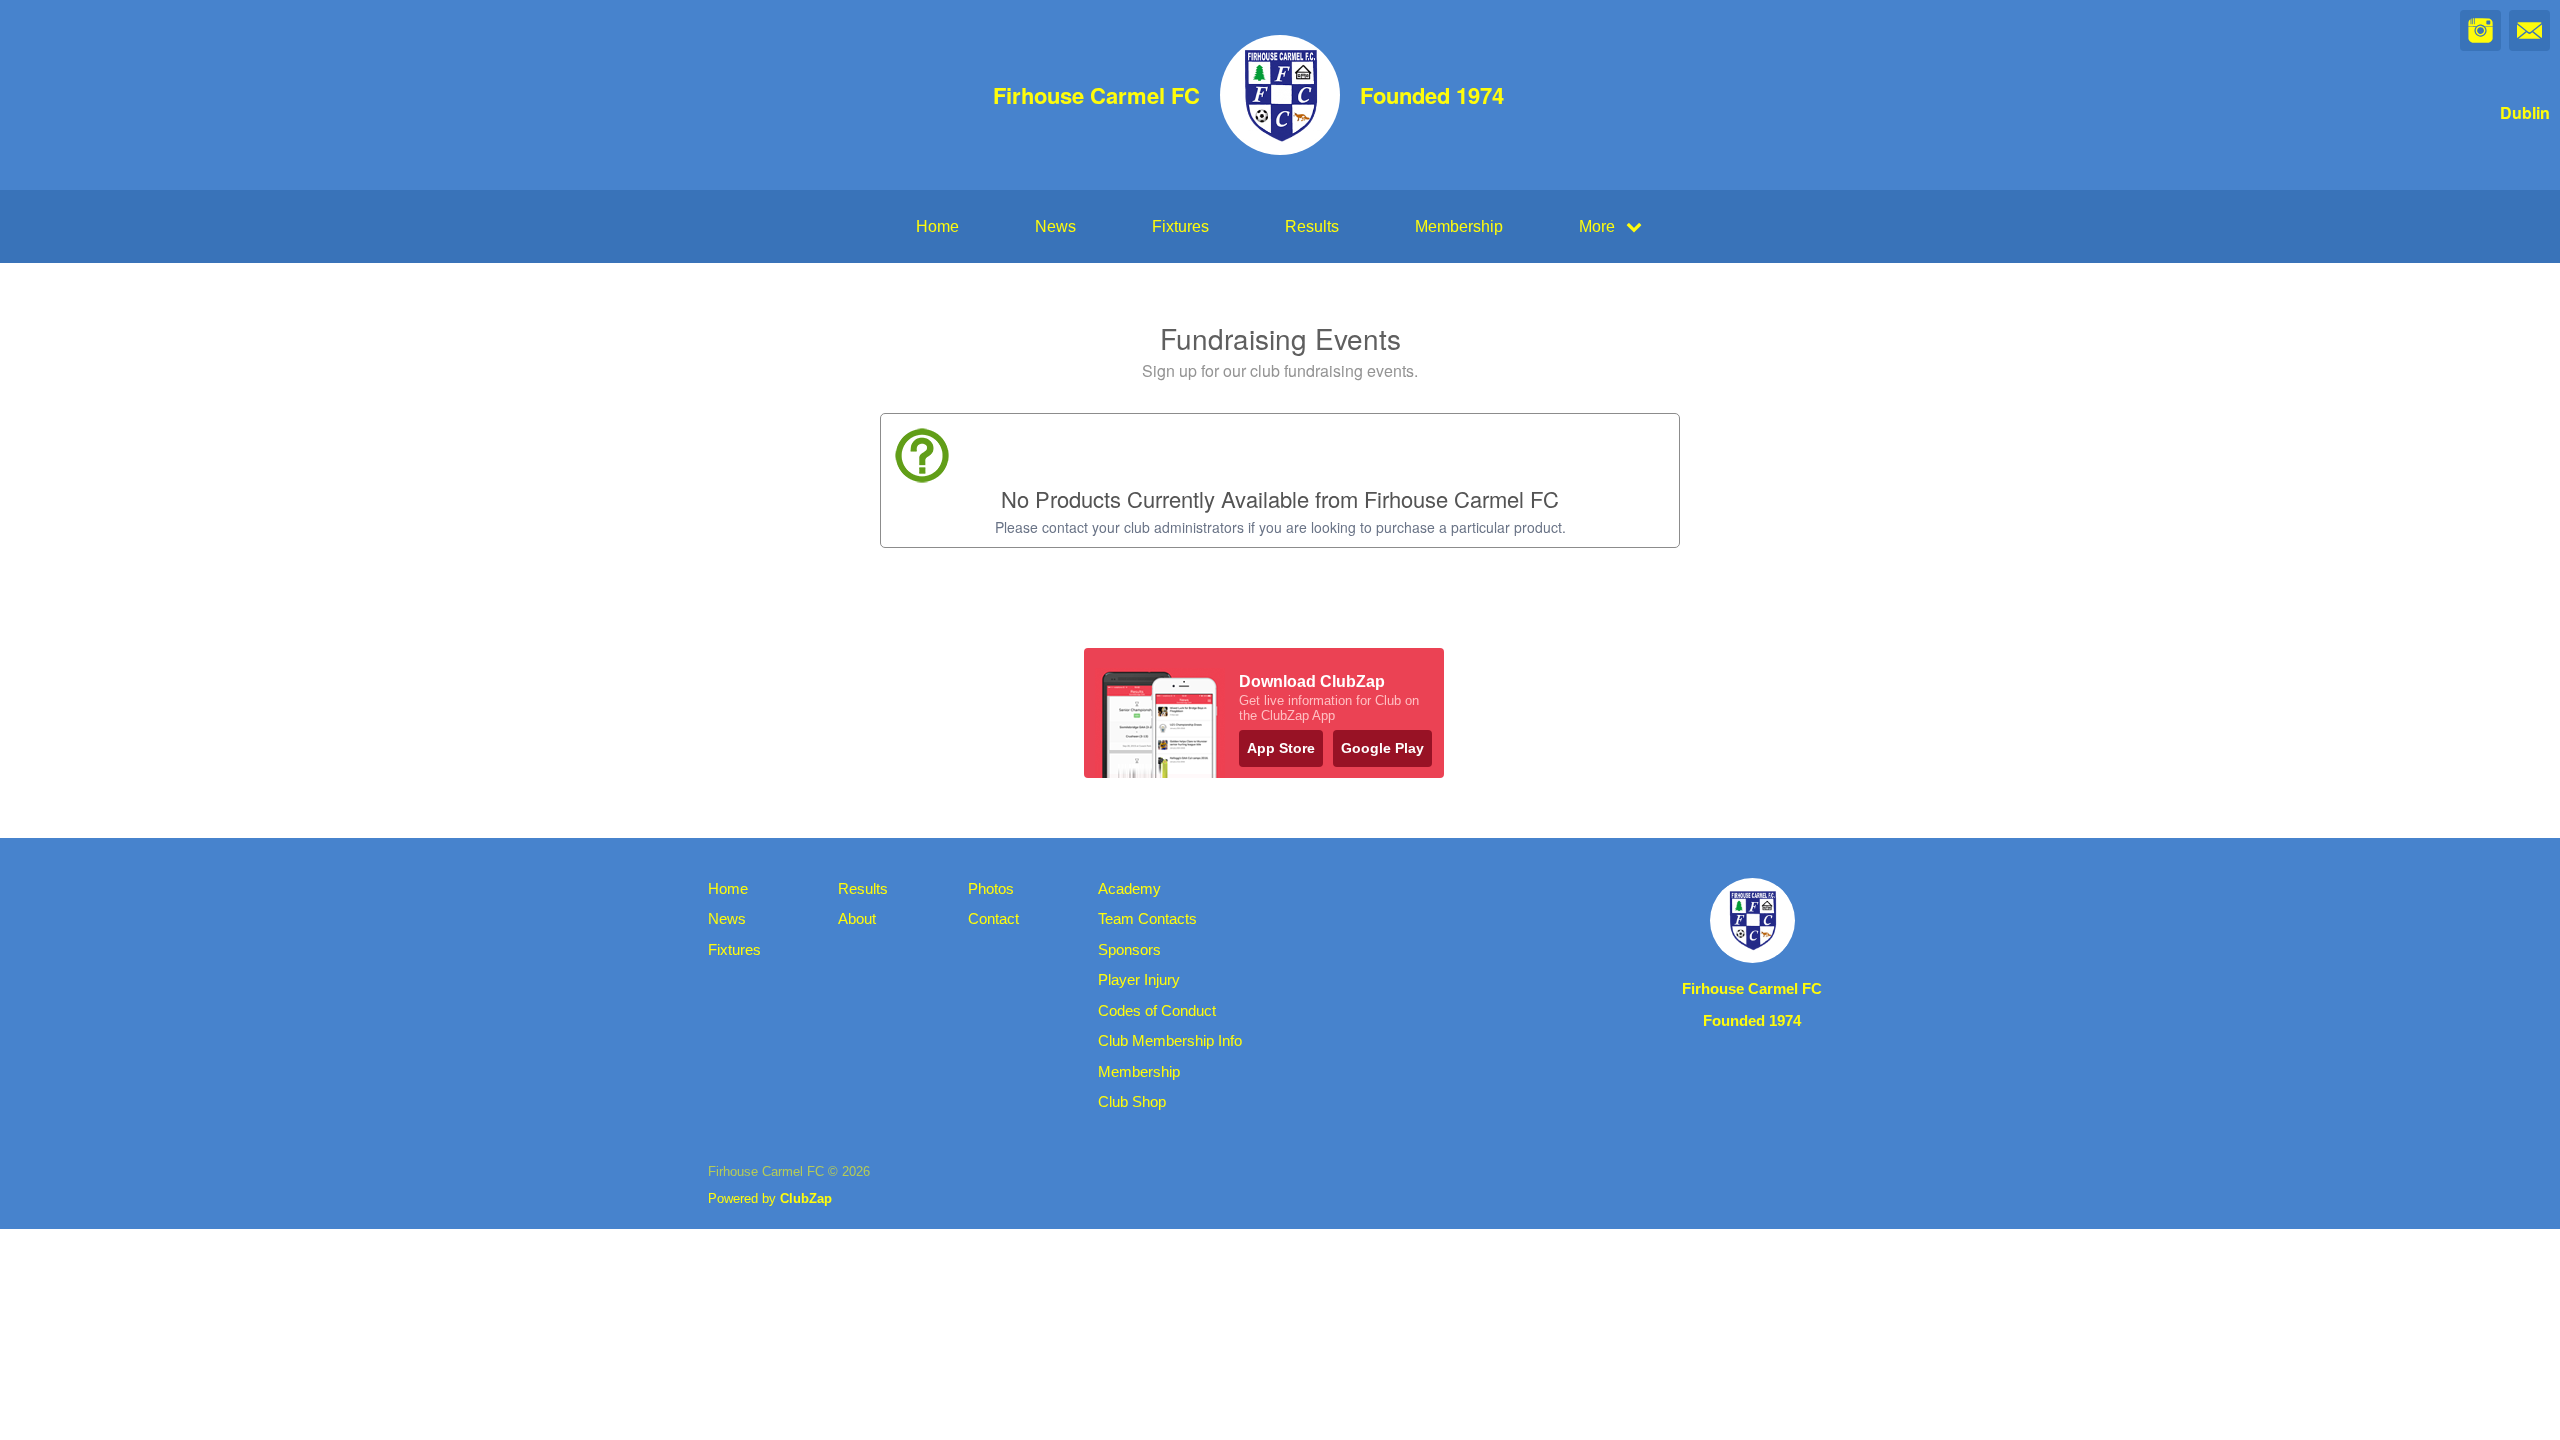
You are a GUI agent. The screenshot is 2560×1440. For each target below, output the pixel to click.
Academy (1129, 888)
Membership (1459, 226)
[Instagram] (2480, 30)
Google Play (1382, 748)
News (1055, 226)
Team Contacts (1147, 918)
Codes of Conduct (1157, 1010)
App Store (1281, 748)
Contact (993, 918)
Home (937, 226)
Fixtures (1180, 226)
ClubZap (806, 1198)
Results (1312, 226)
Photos (991, 888)
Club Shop (1132, 1101)
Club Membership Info (1170, 1040)
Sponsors (1129, 949)
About (857, 918)
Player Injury (1139, 979)
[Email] (2529, 30)
